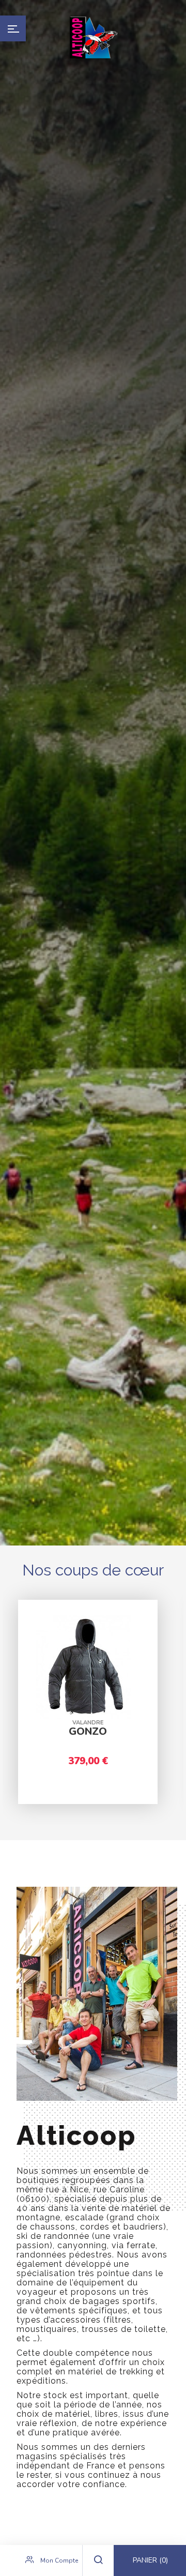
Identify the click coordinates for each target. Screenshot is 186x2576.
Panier (150, 2560)
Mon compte (58, 2560)
